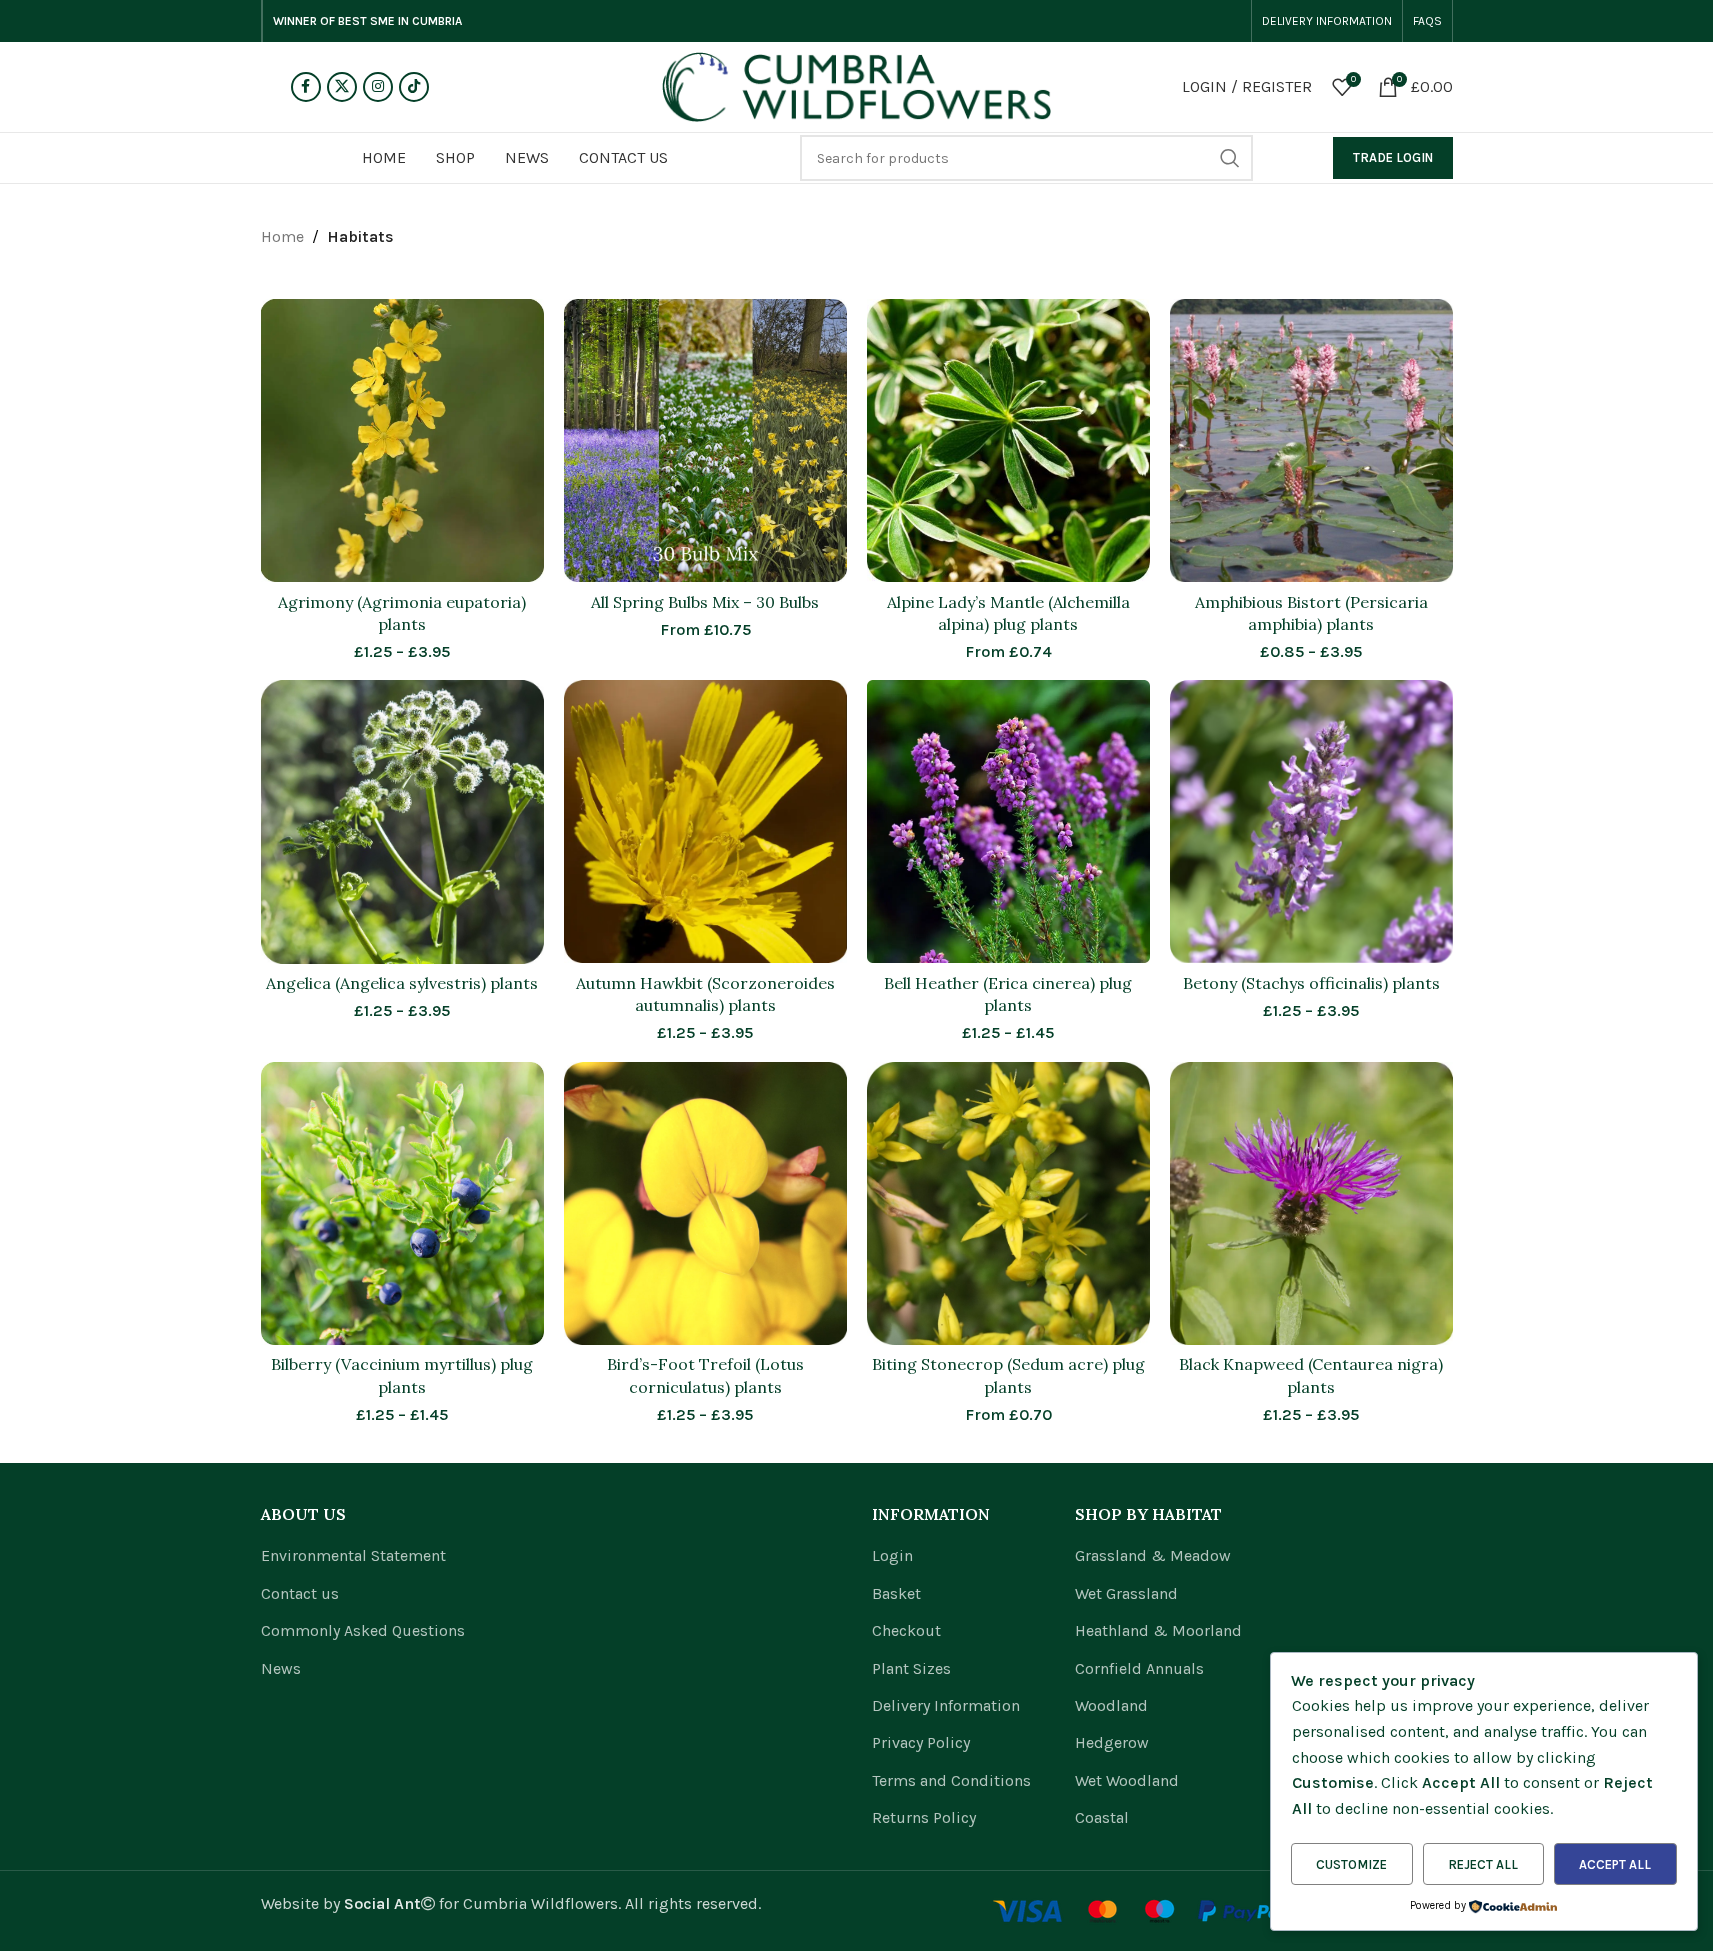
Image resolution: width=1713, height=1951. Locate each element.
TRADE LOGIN (1393, 157)
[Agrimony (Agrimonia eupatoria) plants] (402, 440)
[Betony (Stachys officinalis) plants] (1311, 821)
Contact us (300, 1593)
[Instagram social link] (378, 87)
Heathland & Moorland (1158, 1630)
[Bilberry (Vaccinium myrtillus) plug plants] (402, 1203)
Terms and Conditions (951, 1780)
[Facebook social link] (306, 87)
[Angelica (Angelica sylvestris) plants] (402, 821)
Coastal (1102, 1817)
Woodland (1111, 1705)
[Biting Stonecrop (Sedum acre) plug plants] (1008, 1203)
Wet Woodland (1127, 1780)
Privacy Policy (921, 1742)
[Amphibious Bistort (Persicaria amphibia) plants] (1311, 440)
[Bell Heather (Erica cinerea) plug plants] (1008, 821)
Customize (1351, 1864)
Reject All (1483, 1864)
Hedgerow (1112, 1742)
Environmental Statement (353, 1555)
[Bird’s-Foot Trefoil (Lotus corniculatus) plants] (705, 1203)
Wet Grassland (1126, 1593)
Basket (896, 1593)
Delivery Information (946, 1705)
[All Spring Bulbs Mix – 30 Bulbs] (705, 440)
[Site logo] (857, 85)
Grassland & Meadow (1153, 1555)
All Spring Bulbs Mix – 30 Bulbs (705, 602)
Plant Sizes (911, 1668)
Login (892, 1555)
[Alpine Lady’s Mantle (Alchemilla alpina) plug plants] (1008, 440)
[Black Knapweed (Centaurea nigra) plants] (1311, 1203)
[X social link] (342, 87)
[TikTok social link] (414, 87)
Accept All (1615, 1864)
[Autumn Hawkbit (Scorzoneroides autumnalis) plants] (705, 821)
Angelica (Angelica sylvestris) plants (402, 983)
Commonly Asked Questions (363, 1630)
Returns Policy (924, 1817)
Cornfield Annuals (1139, 1668)
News (281, 1668)
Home (282, 236)
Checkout (906, 1630)
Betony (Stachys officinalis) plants (1311, 983)
